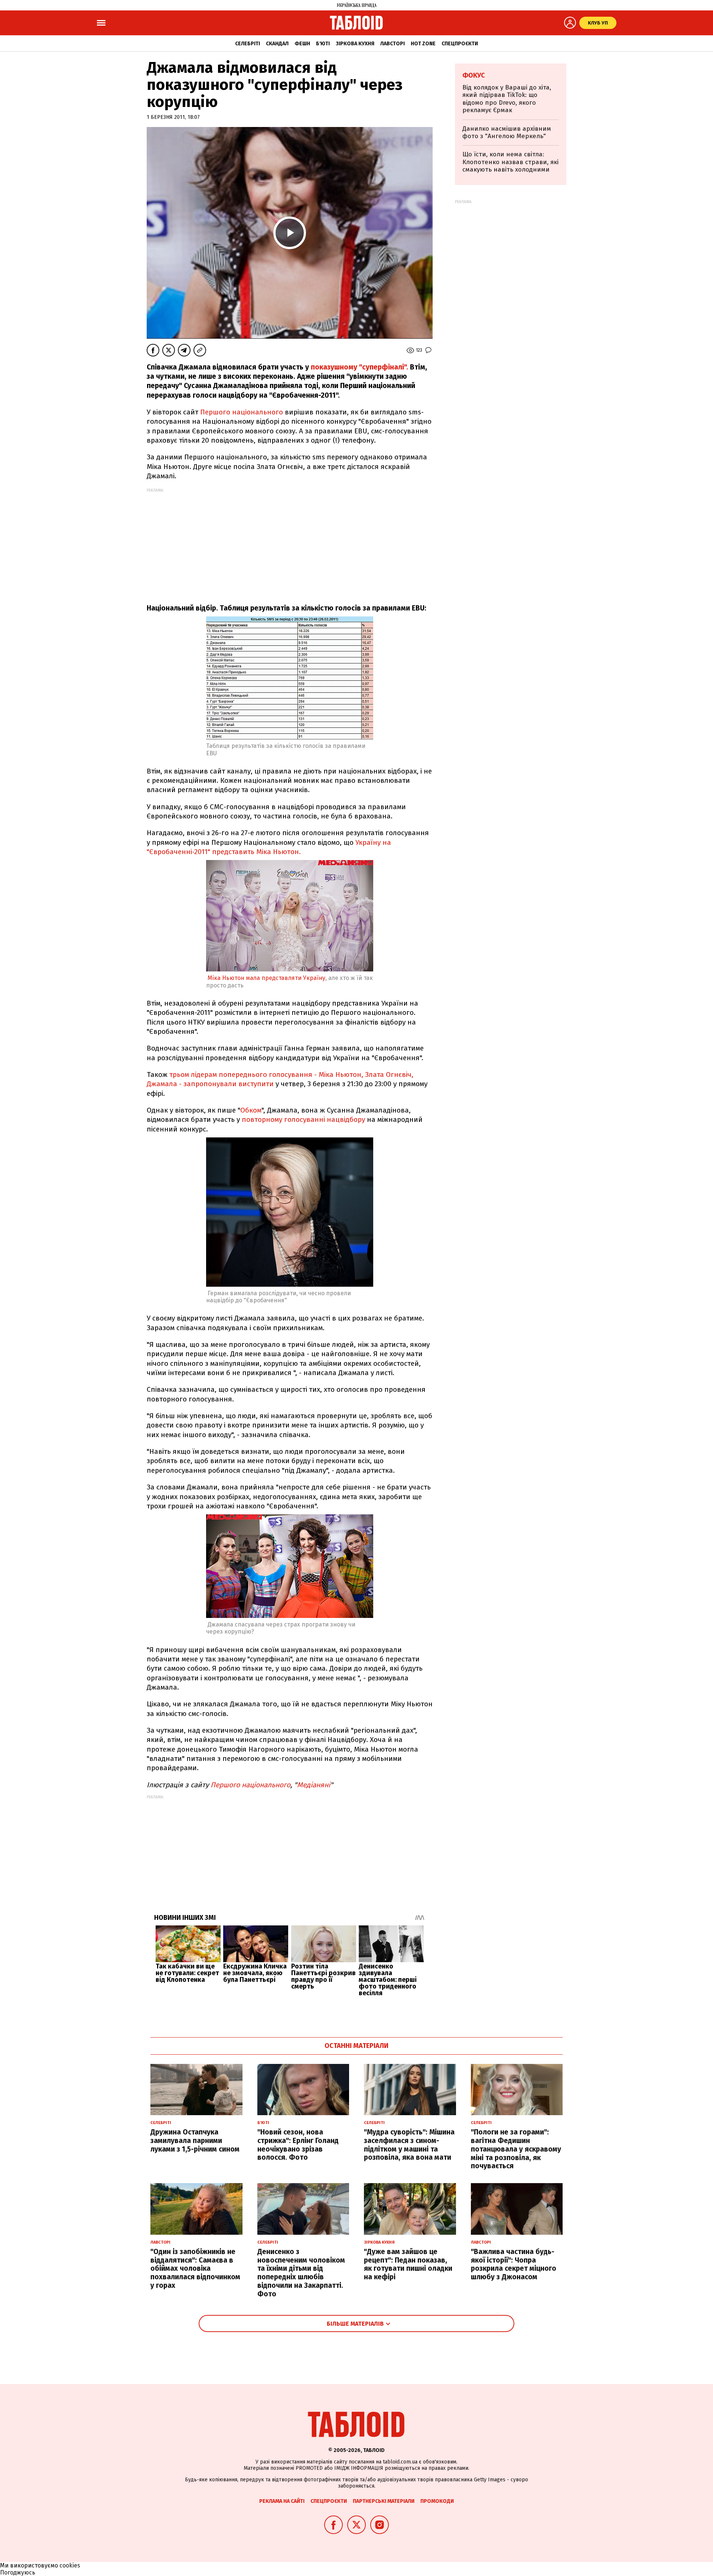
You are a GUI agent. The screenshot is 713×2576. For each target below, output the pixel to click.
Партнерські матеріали (384, 2501)
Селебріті (248, 44)
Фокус (474, 75)
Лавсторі (393, 44)
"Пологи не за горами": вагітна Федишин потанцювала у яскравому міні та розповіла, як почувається (516, 2149)
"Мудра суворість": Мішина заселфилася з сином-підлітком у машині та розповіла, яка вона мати (409, 2145)
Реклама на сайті (282, 2501)
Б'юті (323, 44)
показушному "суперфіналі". (359, 367)
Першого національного (242, 412)
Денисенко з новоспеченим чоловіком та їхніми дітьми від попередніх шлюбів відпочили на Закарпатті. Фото (301, 2273)
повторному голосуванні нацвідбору (303, 1119)
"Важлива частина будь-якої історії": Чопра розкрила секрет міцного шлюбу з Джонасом (514, 2264)
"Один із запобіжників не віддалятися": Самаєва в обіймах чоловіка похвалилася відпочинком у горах (195, 2269)
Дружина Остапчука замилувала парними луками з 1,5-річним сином (195, 2141)
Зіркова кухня (355, 44)
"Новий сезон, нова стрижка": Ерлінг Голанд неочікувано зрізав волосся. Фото (298, 2145)
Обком (251, 1110)
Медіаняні (314, 1785)
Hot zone (423, 44)
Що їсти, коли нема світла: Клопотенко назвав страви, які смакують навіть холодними (510, 162)
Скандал (277, 44)
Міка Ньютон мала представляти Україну (266, 978)
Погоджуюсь (18, 2572)
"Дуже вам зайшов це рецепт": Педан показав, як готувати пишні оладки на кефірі (408, 2264)
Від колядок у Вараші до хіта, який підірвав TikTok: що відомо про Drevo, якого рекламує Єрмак (507, 99)
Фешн (302, 44)
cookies (70, 2565)
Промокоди (437, 2501)
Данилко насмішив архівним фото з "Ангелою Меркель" (507, 132)
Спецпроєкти (460, 44)
